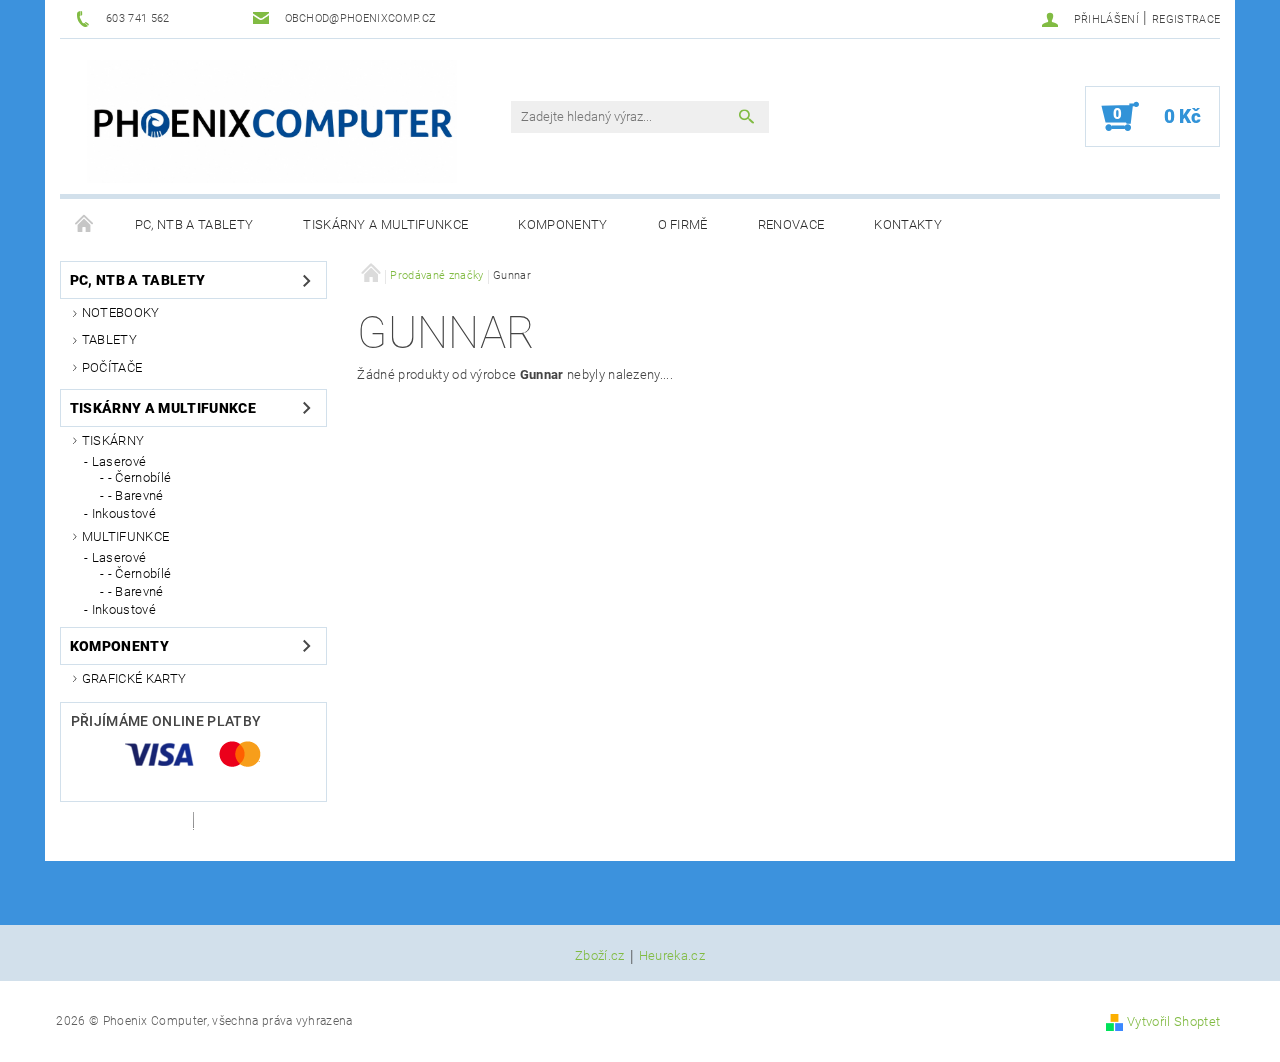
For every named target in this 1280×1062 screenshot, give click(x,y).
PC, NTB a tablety (194, 224)
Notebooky (121, 312)
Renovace (791, 224)
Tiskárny (113, 440)
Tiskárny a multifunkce (385, 224)
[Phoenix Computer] (272, 121)
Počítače (112, 367)
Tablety (109, 339)
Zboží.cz (600, 956)
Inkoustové (124, 513)
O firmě (683, 224)
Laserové (119, 461)
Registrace (1186, 19)
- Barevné (136, 495)
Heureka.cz (672, 956)
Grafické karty (134, 678)
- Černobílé (140, 477)
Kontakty (908, 224)
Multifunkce (126, 536)
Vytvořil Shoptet (1173, 1021)
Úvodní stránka (85, 225)
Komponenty (562, 224)
